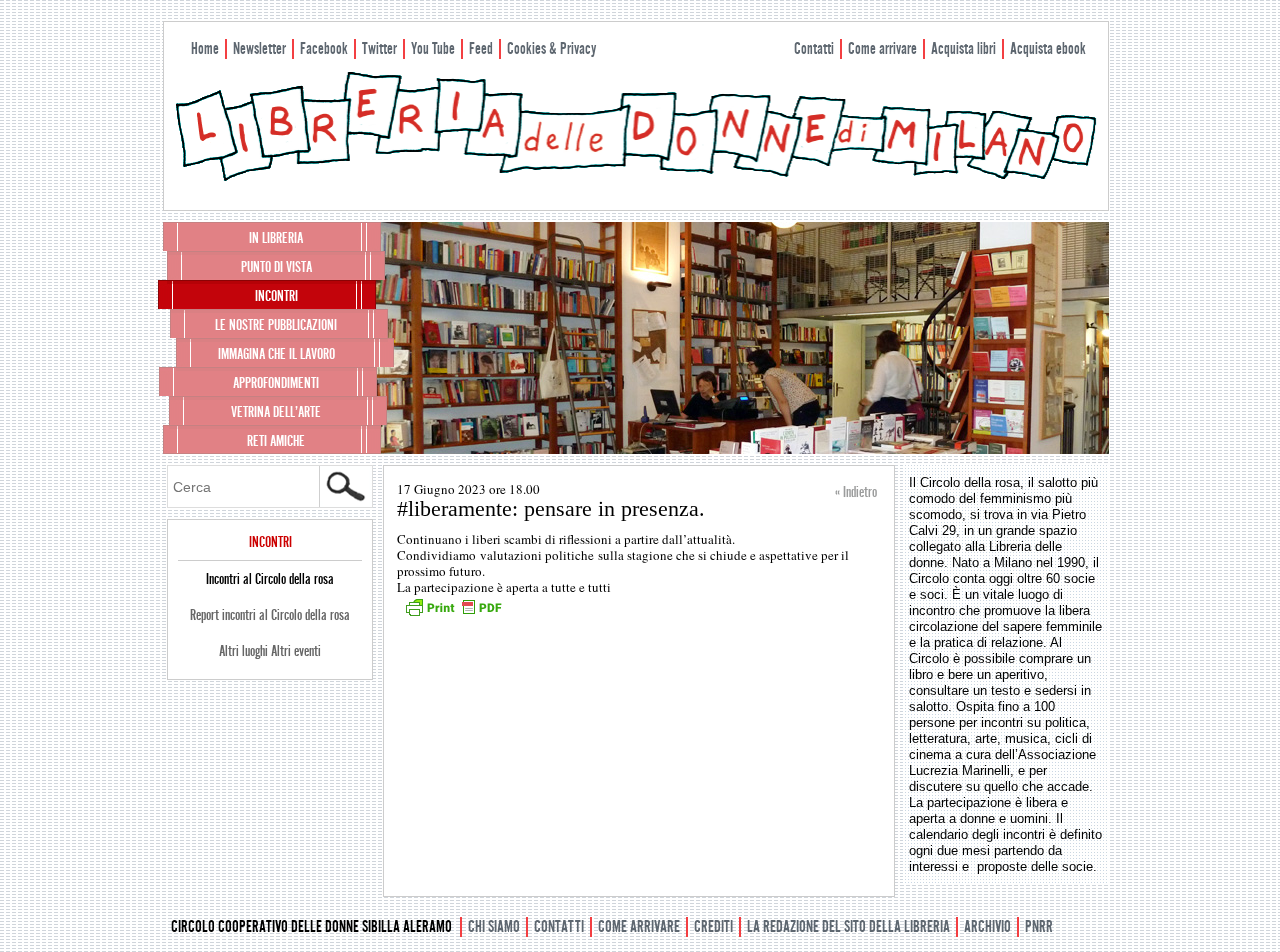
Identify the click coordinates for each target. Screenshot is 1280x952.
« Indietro (856, 492)
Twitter (379, 48)
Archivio (987, 926)
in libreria (276, 238)
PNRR (1039, 926)
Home (205, 48)
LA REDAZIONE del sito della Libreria (848, 926)
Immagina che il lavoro (276, 354)
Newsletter (259, 48)
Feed (481, 48)
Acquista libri (963, 48)
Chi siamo (494, 926)
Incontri (276, 296)
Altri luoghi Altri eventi (270, 651)
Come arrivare (882, 48)
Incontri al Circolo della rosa (270, 579)
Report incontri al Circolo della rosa (270, 615)
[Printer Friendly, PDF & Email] (453, 614)
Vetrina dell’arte (276, 412)
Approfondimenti (276, 383)
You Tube (433, 48)
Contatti (814, 48)
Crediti (713, 926)
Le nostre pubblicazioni (276, 325)
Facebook (324, 48)
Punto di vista (276, 267)
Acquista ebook (1048, 48)
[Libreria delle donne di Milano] (636, 177)
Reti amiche (276, 441)
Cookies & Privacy (551, 48)
